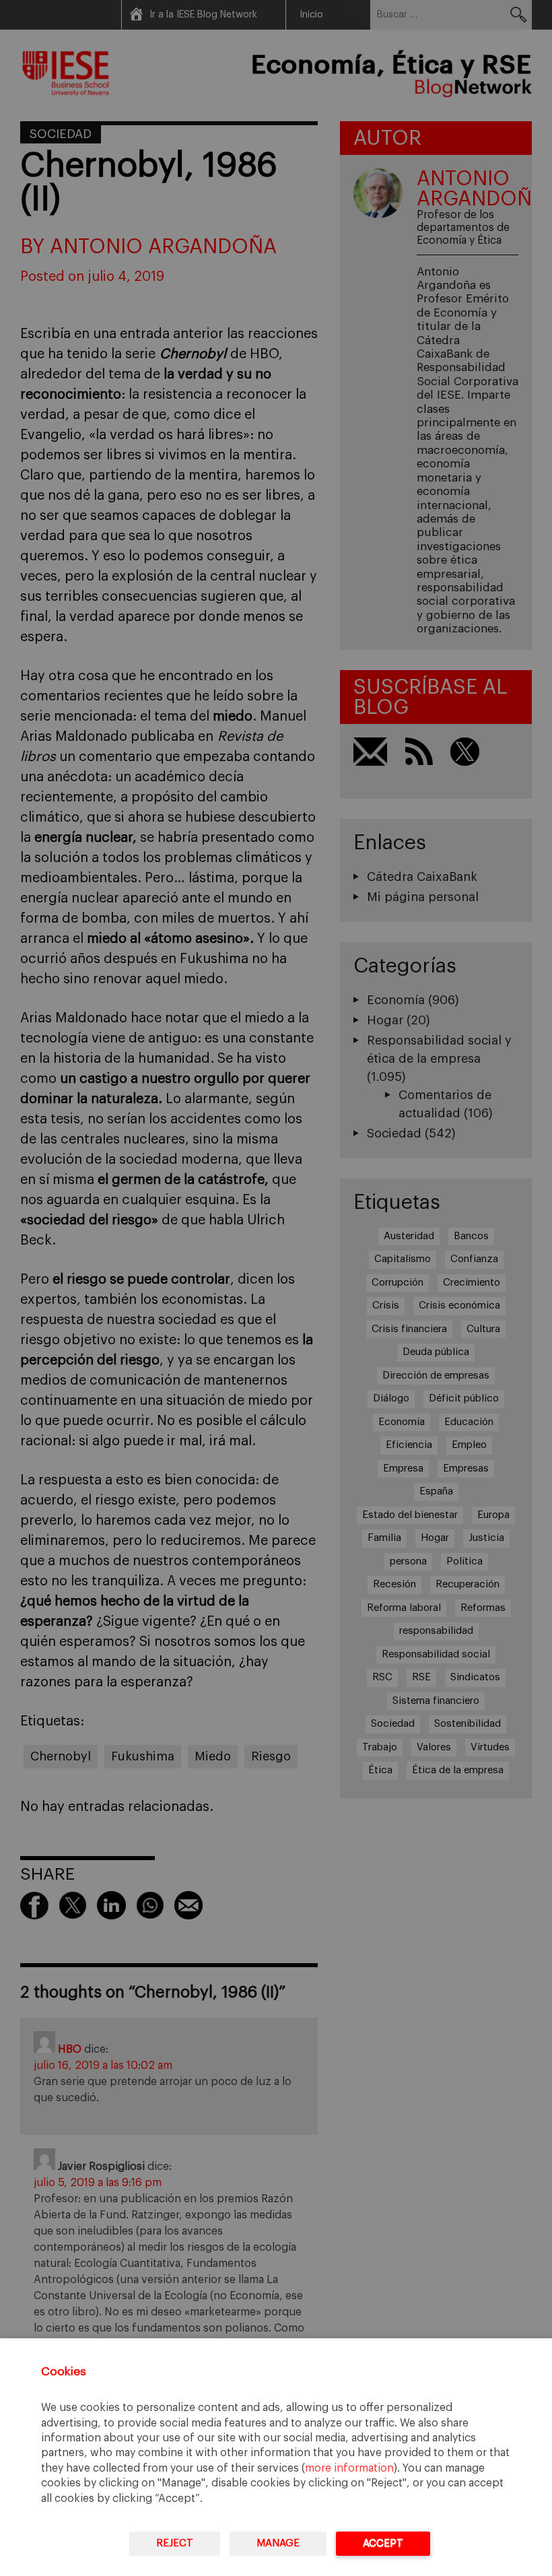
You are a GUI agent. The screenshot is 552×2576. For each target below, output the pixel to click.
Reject (175, 2543)
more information (349, 2468)
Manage (278, 2543)
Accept (383, 2543)
